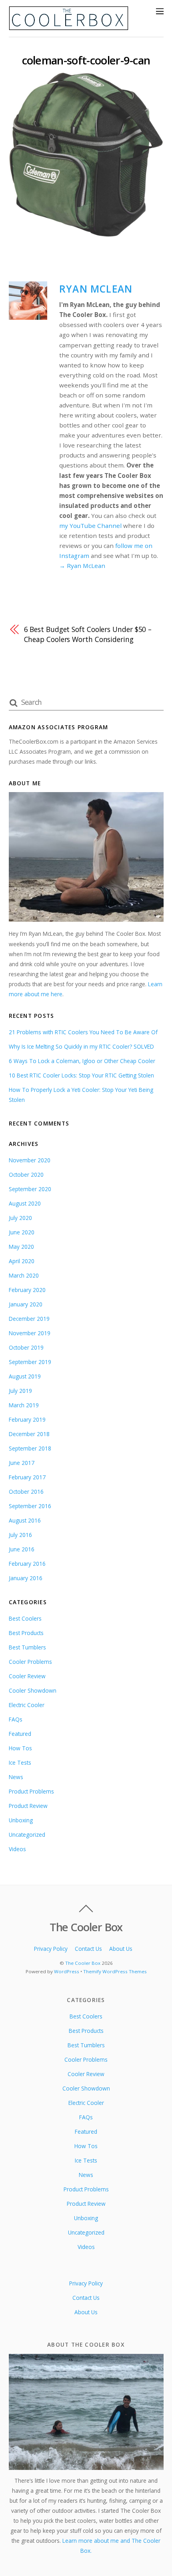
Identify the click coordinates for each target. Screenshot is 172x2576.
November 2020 (30, 1160)
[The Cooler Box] (69, 27)
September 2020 (30, 1189)
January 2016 (26, 1578)
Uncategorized (27, 1835)
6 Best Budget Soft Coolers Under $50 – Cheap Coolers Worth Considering (88, 634)
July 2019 (20, 1391)
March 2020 (24, 1275)
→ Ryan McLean (82, 566)
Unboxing (21, 1820)
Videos (17, 1849)
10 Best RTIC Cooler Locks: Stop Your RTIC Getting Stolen (81, 1075)
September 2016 (30, 1506)
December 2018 (29, 1434)
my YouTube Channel (90, 526)
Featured (20, 1734)
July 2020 (20, 1218)
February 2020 (27, 1290)
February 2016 (27, 1564)
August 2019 (25, 1376)
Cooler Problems (30, 1662)
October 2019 (26, 1347)
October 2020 (26, 1175)
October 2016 (26, 1492)
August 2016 (25, 1520)
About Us (121, 1949)
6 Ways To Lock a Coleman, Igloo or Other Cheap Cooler (82, 1061)
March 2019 (24, 1405)
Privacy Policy (51, 1949)
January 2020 (26, 1304)
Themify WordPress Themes (115, 1971)
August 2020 (25, 1203)
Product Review (28, 1806)
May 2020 (21, 1247)
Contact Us (88, 1949)
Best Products (26, 1633)
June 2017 (22, 1463)
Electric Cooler (27, 1705)
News (16, 1777)
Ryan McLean (96, 289)
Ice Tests (20, 1762)
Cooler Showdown (33, 1690)
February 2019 (27, 1419)
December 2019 (29, 1319)
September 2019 (30, 1362)
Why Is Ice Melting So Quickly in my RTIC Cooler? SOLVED (81, 1046)
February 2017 (27, 1477)
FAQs (16, 1719)
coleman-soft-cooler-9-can (86, 60)
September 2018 (30, 1448)
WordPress (67, 1971)
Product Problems (31, 1791)
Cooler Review (27, 1676)
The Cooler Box (83, 1963)
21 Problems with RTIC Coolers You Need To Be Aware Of (83, 1032)
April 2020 (22, 1261)
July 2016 (20, 1535)
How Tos (20, 1748)
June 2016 (22, 1549)
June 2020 (22, 1232)
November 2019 (30, 1333)
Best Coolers (25, 1618)
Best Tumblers (27, 1647)
